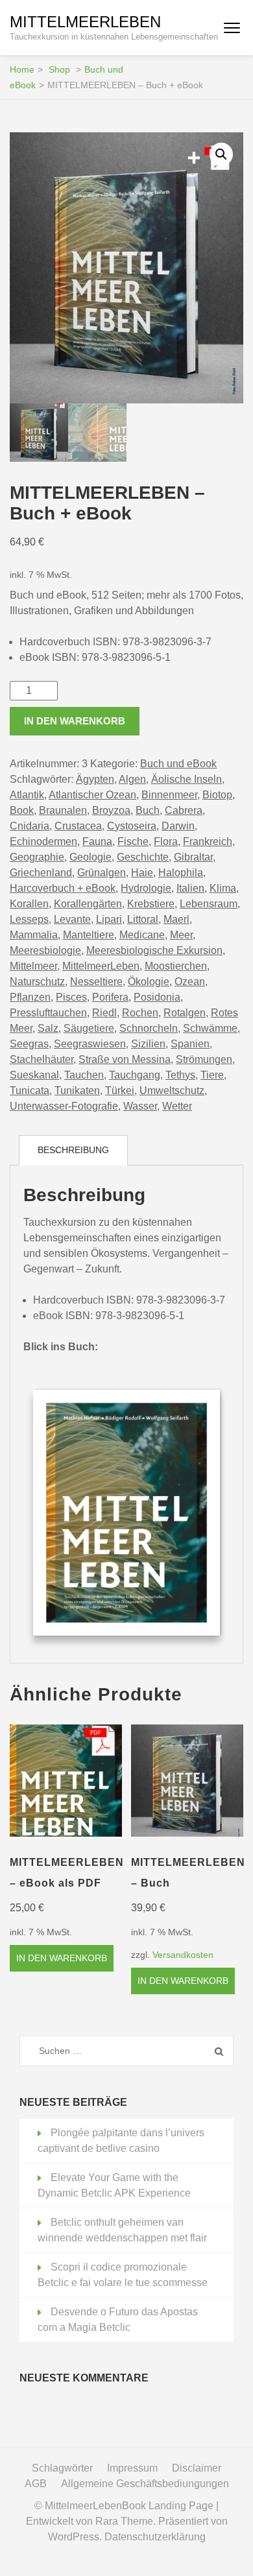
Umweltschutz (172, 1091)
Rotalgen (185, 1013)
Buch (148, 810)
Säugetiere (89, 1028)
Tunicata (30, 1091)
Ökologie (149, 982)
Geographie (37, 857)
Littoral (143, 919)
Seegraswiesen (90, 1044)
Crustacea (78, 826)
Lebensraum (209, 904)
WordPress (74, 2537)
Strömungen (204, 1059)
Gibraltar (193, 857)
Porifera (110, 997)
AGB (36, 2484)
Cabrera (184, 810)
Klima (223, 888)
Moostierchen (176, 966)
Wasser (140, 1106)
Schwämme (210, 1028)
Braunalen (63, 810)
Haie (142, 873)
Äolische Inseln (187, 779)
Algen (132, 779)
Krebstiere (151, 904)
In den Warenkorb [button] (62, 1958)
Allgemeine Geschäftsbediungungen (145, 2484)
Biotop (217, 795)
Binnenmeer (169, 795)
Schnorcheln (149, 1028)
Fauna (97, 841)
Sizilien (148, 1044)
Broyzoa (111, 810)
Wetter (177, 1106)
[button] (221, 154)
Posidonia (157, 997)
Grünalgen (102, 873)
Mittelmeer (33, 966)
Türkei (120, 1091)
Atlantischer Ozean (92, 795)
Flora (166, 841)
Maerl (176, 919)
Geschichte (143, 857)
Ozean (190, 982)
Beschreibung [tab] (73, 1150)
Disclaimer (197, 2468)
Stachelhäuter (42, 1059)
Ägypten (95, 779)
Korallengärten (88, 904)
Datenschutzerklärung (155, 2537)
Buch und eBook (178, 764)
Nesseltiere (96, 982)
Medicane (142, 935)
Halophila (181, 873)
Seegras (29, 1044)
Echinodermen (43, 841)
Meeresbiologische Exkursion (154, 950)
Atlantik (27, 795)
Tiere (212, 1075)
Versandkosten (183, 1955)
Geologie (90, 857)
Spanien (190, 1044)
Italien (190, 888)
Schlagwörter (62, 2468)
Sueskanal (34, 1075)
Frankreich (208, 841)
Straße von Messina (125, 1059)
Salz (48, 1028)
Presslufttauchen (48, 1013)
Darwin (178, 826)
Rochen (140, 1013)
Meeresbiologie (45, 950)
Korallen (29, 904)
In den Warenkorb (75, 721)
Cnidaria (30, 826)
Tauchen (84, 1075)
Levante (72, 919)
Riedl (104, 1013)
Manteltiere (89, 935)
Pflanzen (30, 997)
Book (22, 810)
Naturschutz (37, 982)
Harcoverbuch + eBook (63, 888)
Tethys (180, 1075)
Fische (133, 841)
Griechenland (41, 873)
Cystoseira (132, 826)
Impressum (132, 2468)
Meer (181, 935)
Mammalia (34, 935)
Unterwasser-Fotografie (64, 1106)
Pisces (71, 997)
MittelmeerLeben (85, 22)
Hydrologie (146, 888)
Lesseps (29, 919)
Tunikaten (77, 1091)
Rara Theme (124, 2521)
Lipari (109, 919)
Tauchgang (135, 1075)
